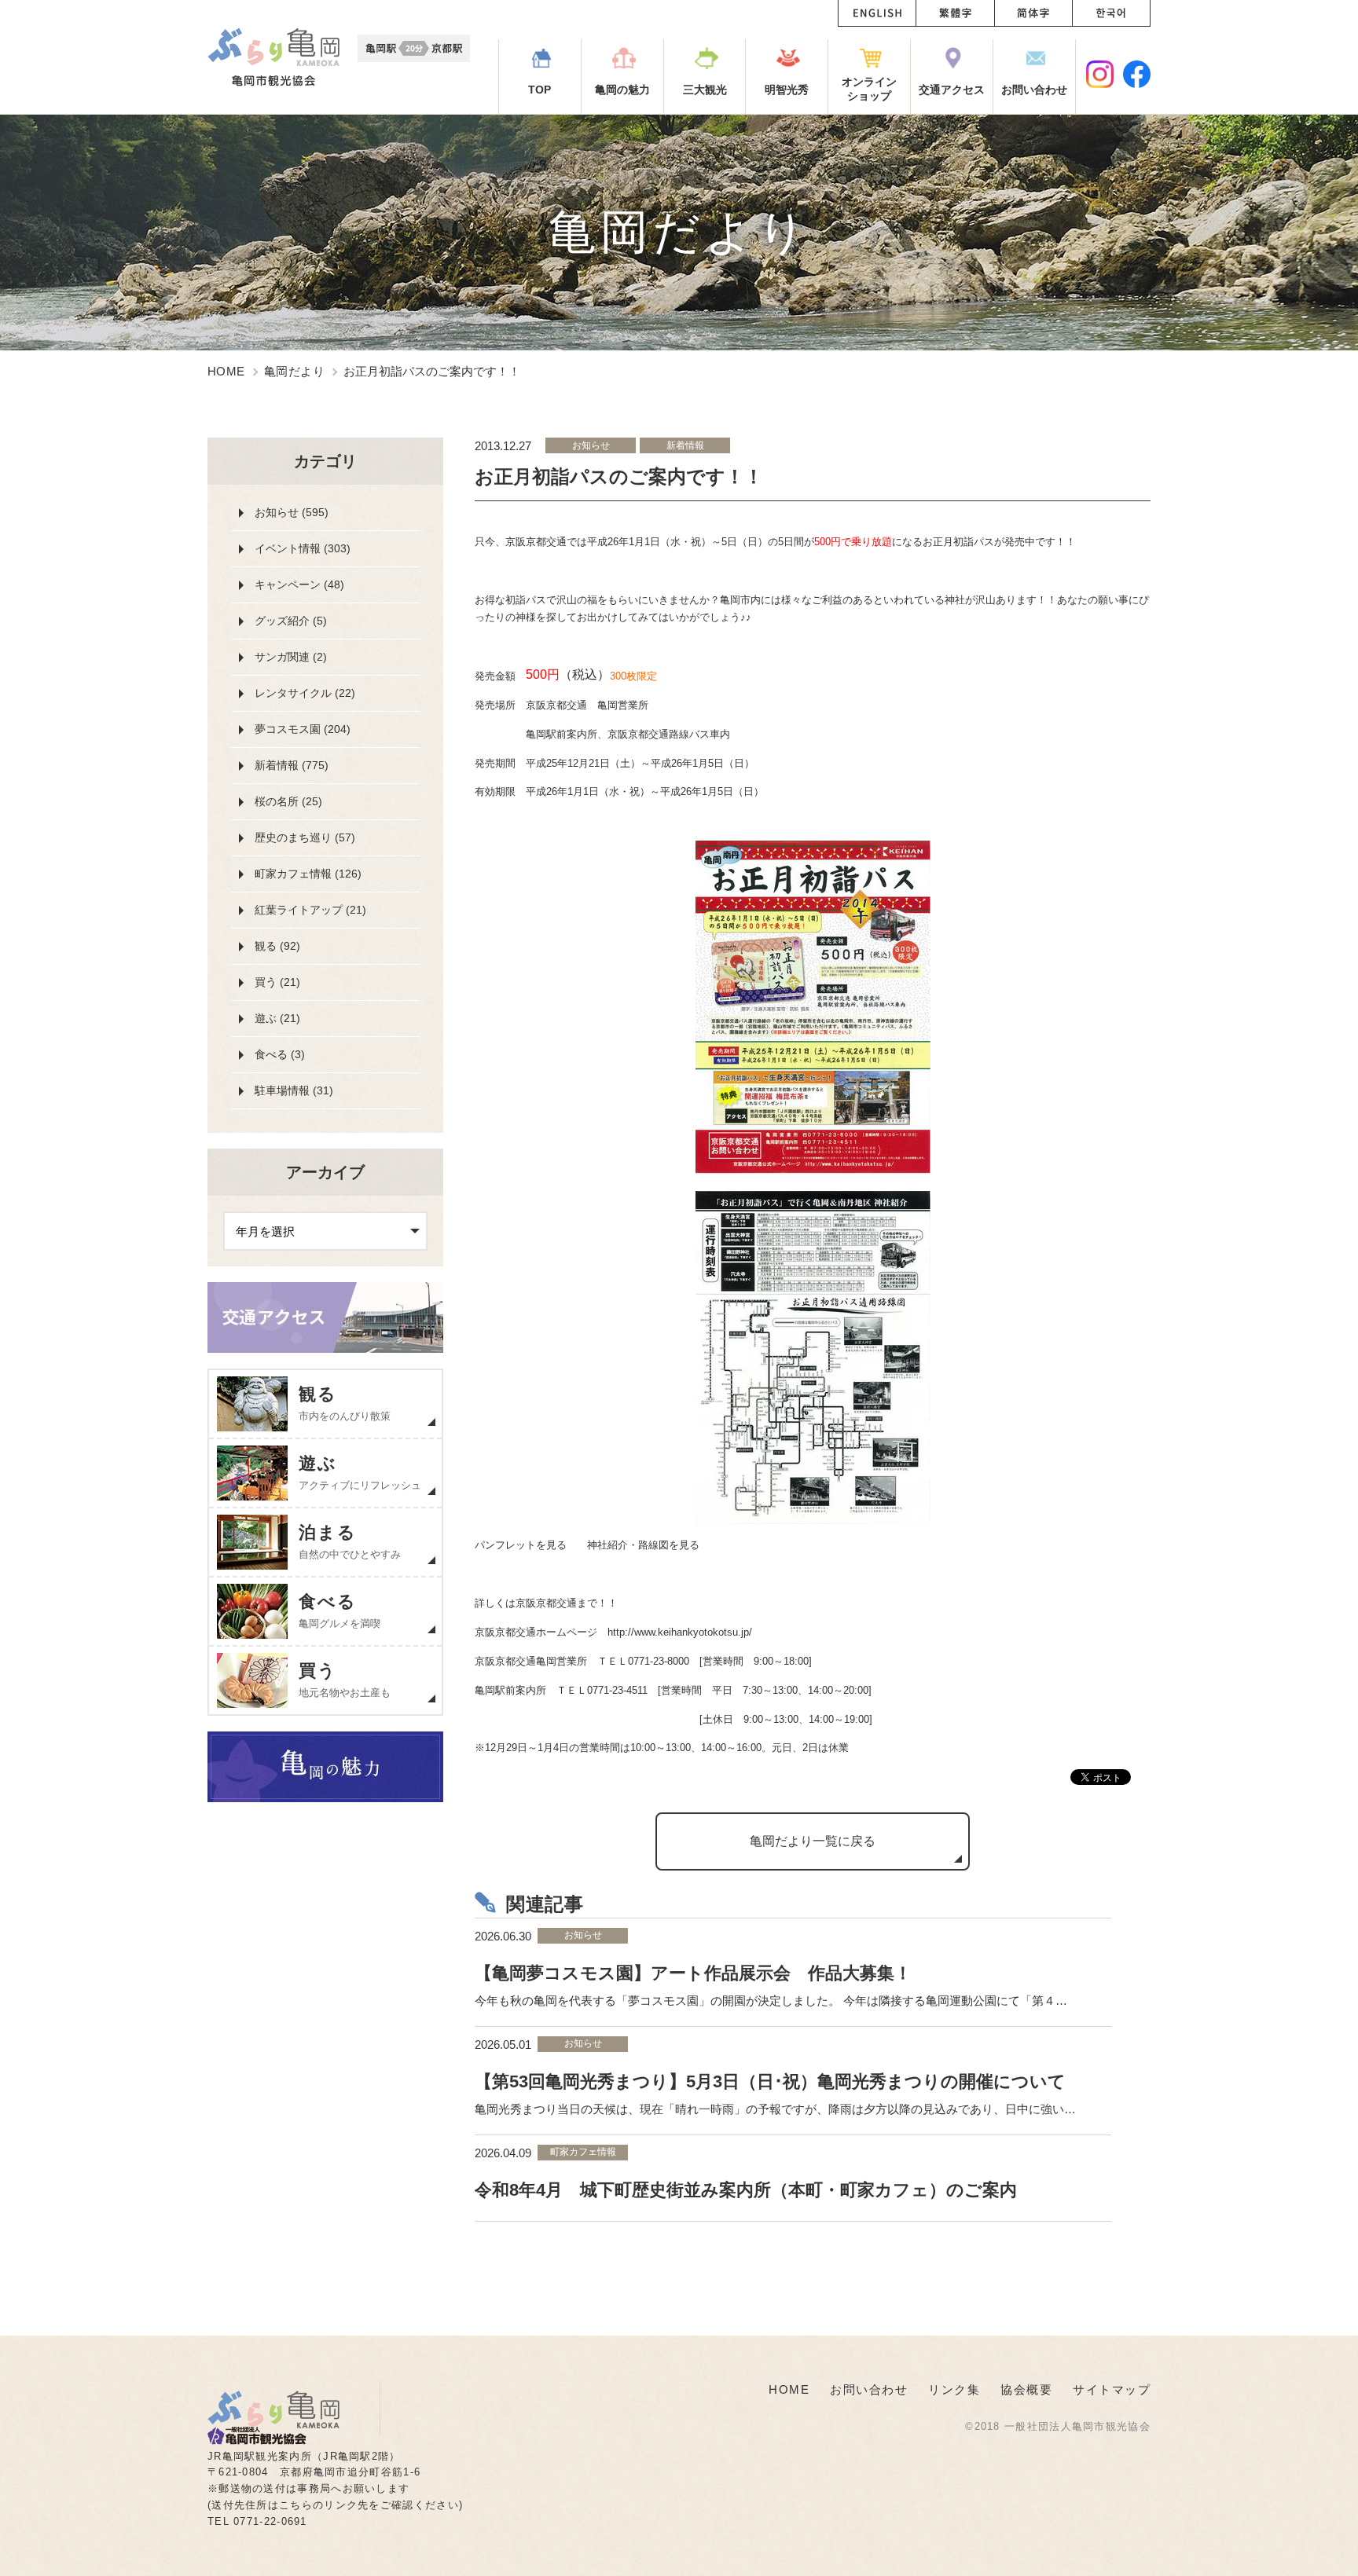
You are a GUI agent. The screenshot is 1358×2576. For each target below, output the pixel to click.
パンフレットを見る (521, 1545)
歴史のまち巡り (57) (305, 837)
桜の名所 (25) (288, 801)
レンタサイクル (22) (305, 693)
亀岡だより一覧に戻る (813, 1841)
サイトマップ (1112, 2389)
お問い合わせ (869, 2389)
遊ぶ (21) (277, 1018)
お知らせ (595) (292, 512)
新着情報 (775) (292, 765)
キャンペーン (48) (299, 584)
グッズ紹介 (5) (291, 621)
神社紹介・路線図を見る (643, 1545)
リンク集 (954, 2389)
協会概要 (1026, 2389)
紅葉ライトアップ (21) (310, 910)
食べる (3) (280, 1054)
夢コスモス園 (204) (303, 729)
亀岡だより (294, 371)
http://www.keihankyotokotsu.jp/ (680, 1632)
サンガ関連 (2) (291, 657)
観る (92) (277, 946)
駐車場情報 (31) (294, 1090)
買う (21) (277, 982)
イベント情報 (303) (303, 548)
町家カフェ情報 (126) (308, 874)
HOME (226, 371)
